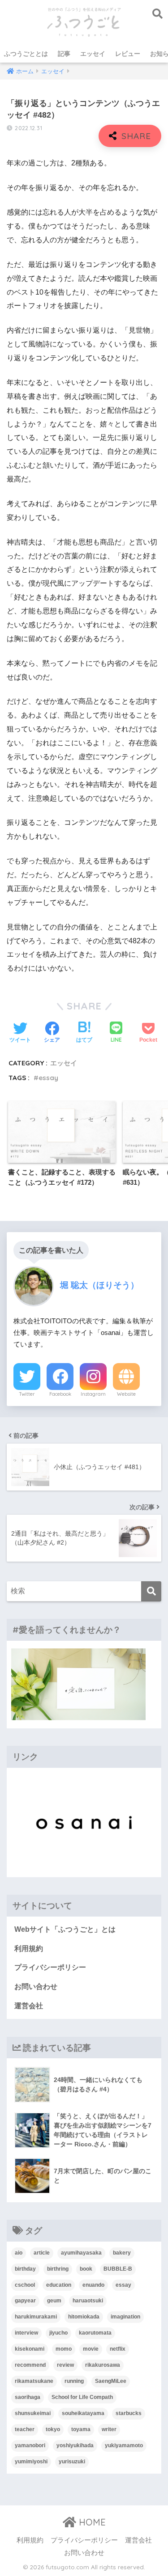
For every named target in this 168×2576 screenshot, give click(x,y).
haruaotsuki (88, 2301)
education (59, 2285)
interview (26, 2333)
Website (126, 1394)
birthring (58, 2269)
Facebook (60, 1394)
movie (91, 2349)
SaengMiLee (111, 2381)
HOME (91, 2522)
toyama (81, 2429)
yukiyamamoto (124, 2445)
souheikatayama (83, 2413)
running (74, 2381)
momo (64, 2349)
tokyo (53, 2429)
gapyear (25, 2301)
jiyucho (58, 2333)
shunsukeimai (33, 2413)
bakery (122, 2253)
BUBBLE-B (118, 2269)
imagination (125, 2317)
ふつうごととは (26, 54)
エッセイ (93, 54)
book (86, 2269)
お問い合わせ (36, 1987)
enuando (93, 2285)
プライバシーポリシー (50, 1967)
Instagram (93, 1394)
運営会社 (29, 2006)
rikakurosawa (103, 2365)
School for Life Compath (82, 2397)
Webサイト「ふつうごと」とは (65, 1929)
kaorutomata (95, 2333)
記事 (64, 54)
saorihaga (28, 2397)
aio (19, 2253)
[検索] (151, 1591)
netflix (118, 2349)
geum (54, 2301)
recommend (30, 2365)
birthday (25, 2269)
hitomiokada (84, 2317)
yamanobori (30, 2445)
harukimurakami (36, 2317)
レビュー (128, 54)
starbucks (129, 2413)
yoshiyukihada (75, 2445)
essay (48, 1078)
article (42, 2253)
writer (109, 2429)
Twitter (27, 1394)
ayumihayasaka (81, 2253)
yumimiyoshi (31, 2462)
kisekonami (30, 2349)
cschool (25, 2285)
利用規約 (29, 1949)
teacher (25, 2429)
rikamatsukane (34, 2381)
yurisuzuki (72, 2462)
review (65, 2365)
